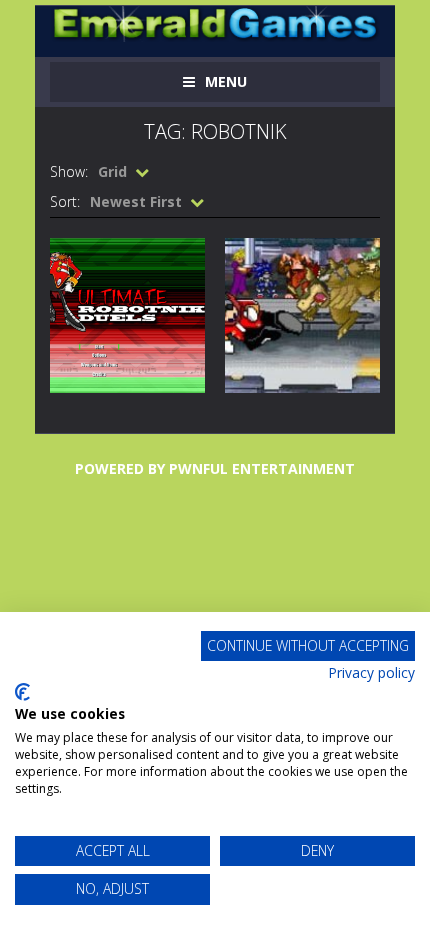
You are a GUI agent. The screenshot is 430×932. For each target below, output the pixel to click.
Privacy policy (371, 672)
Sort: (65, 201)
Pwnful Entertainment (262, 468)
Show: (69, 171)
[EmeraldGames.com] (215, 22)
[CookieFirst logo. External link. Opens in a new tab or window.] (22, 692)
